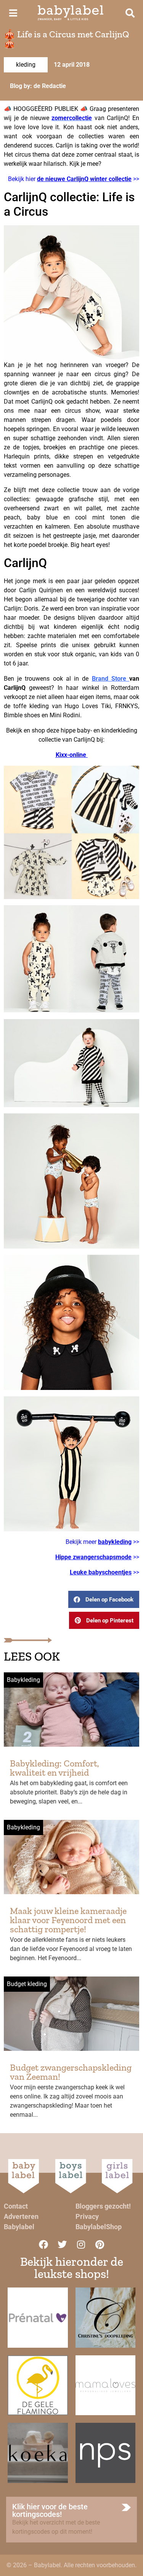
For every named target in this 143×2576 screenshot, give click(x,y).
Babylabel (19, 2227)
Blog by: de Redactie (38, 86)
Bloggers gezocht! (103, 2206)
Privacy (87, 2216)
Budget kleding (27, 1984)
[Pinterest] (100, 2244)
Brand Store (111, 679)
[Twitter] (62, 2244)
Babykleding (23, 1680)
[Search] (130, 13)
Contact (16, 2206)
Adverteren (21, 2216)
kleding (26, 65)
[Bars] (13, 13)
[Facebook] (43, 2244)
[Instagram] (81, 2244)
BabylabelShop (99, 2227)
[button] (104, 1599)
